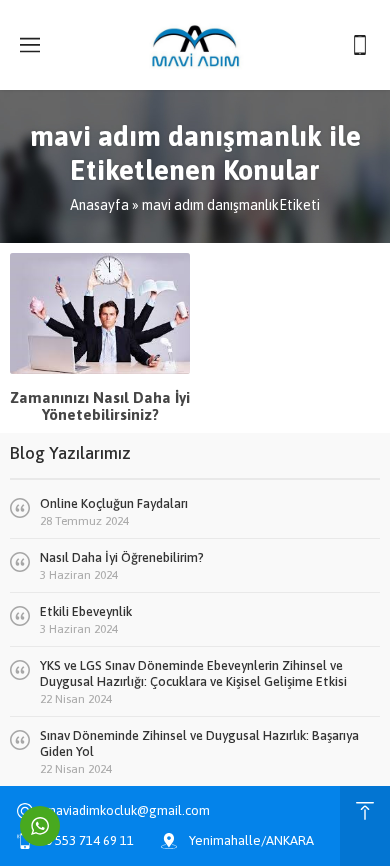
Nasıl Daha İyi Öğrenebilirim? (122, 557)
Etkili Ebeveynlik (86, 611)
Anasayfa (99, 205)
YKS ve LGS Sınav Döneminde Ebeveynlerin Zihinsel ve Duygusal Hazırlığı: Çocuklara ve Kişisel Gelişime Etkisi (193, 673)
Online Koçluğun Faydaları (114, 503)
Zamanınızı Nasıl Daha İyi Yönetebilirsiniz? (100, 406)
